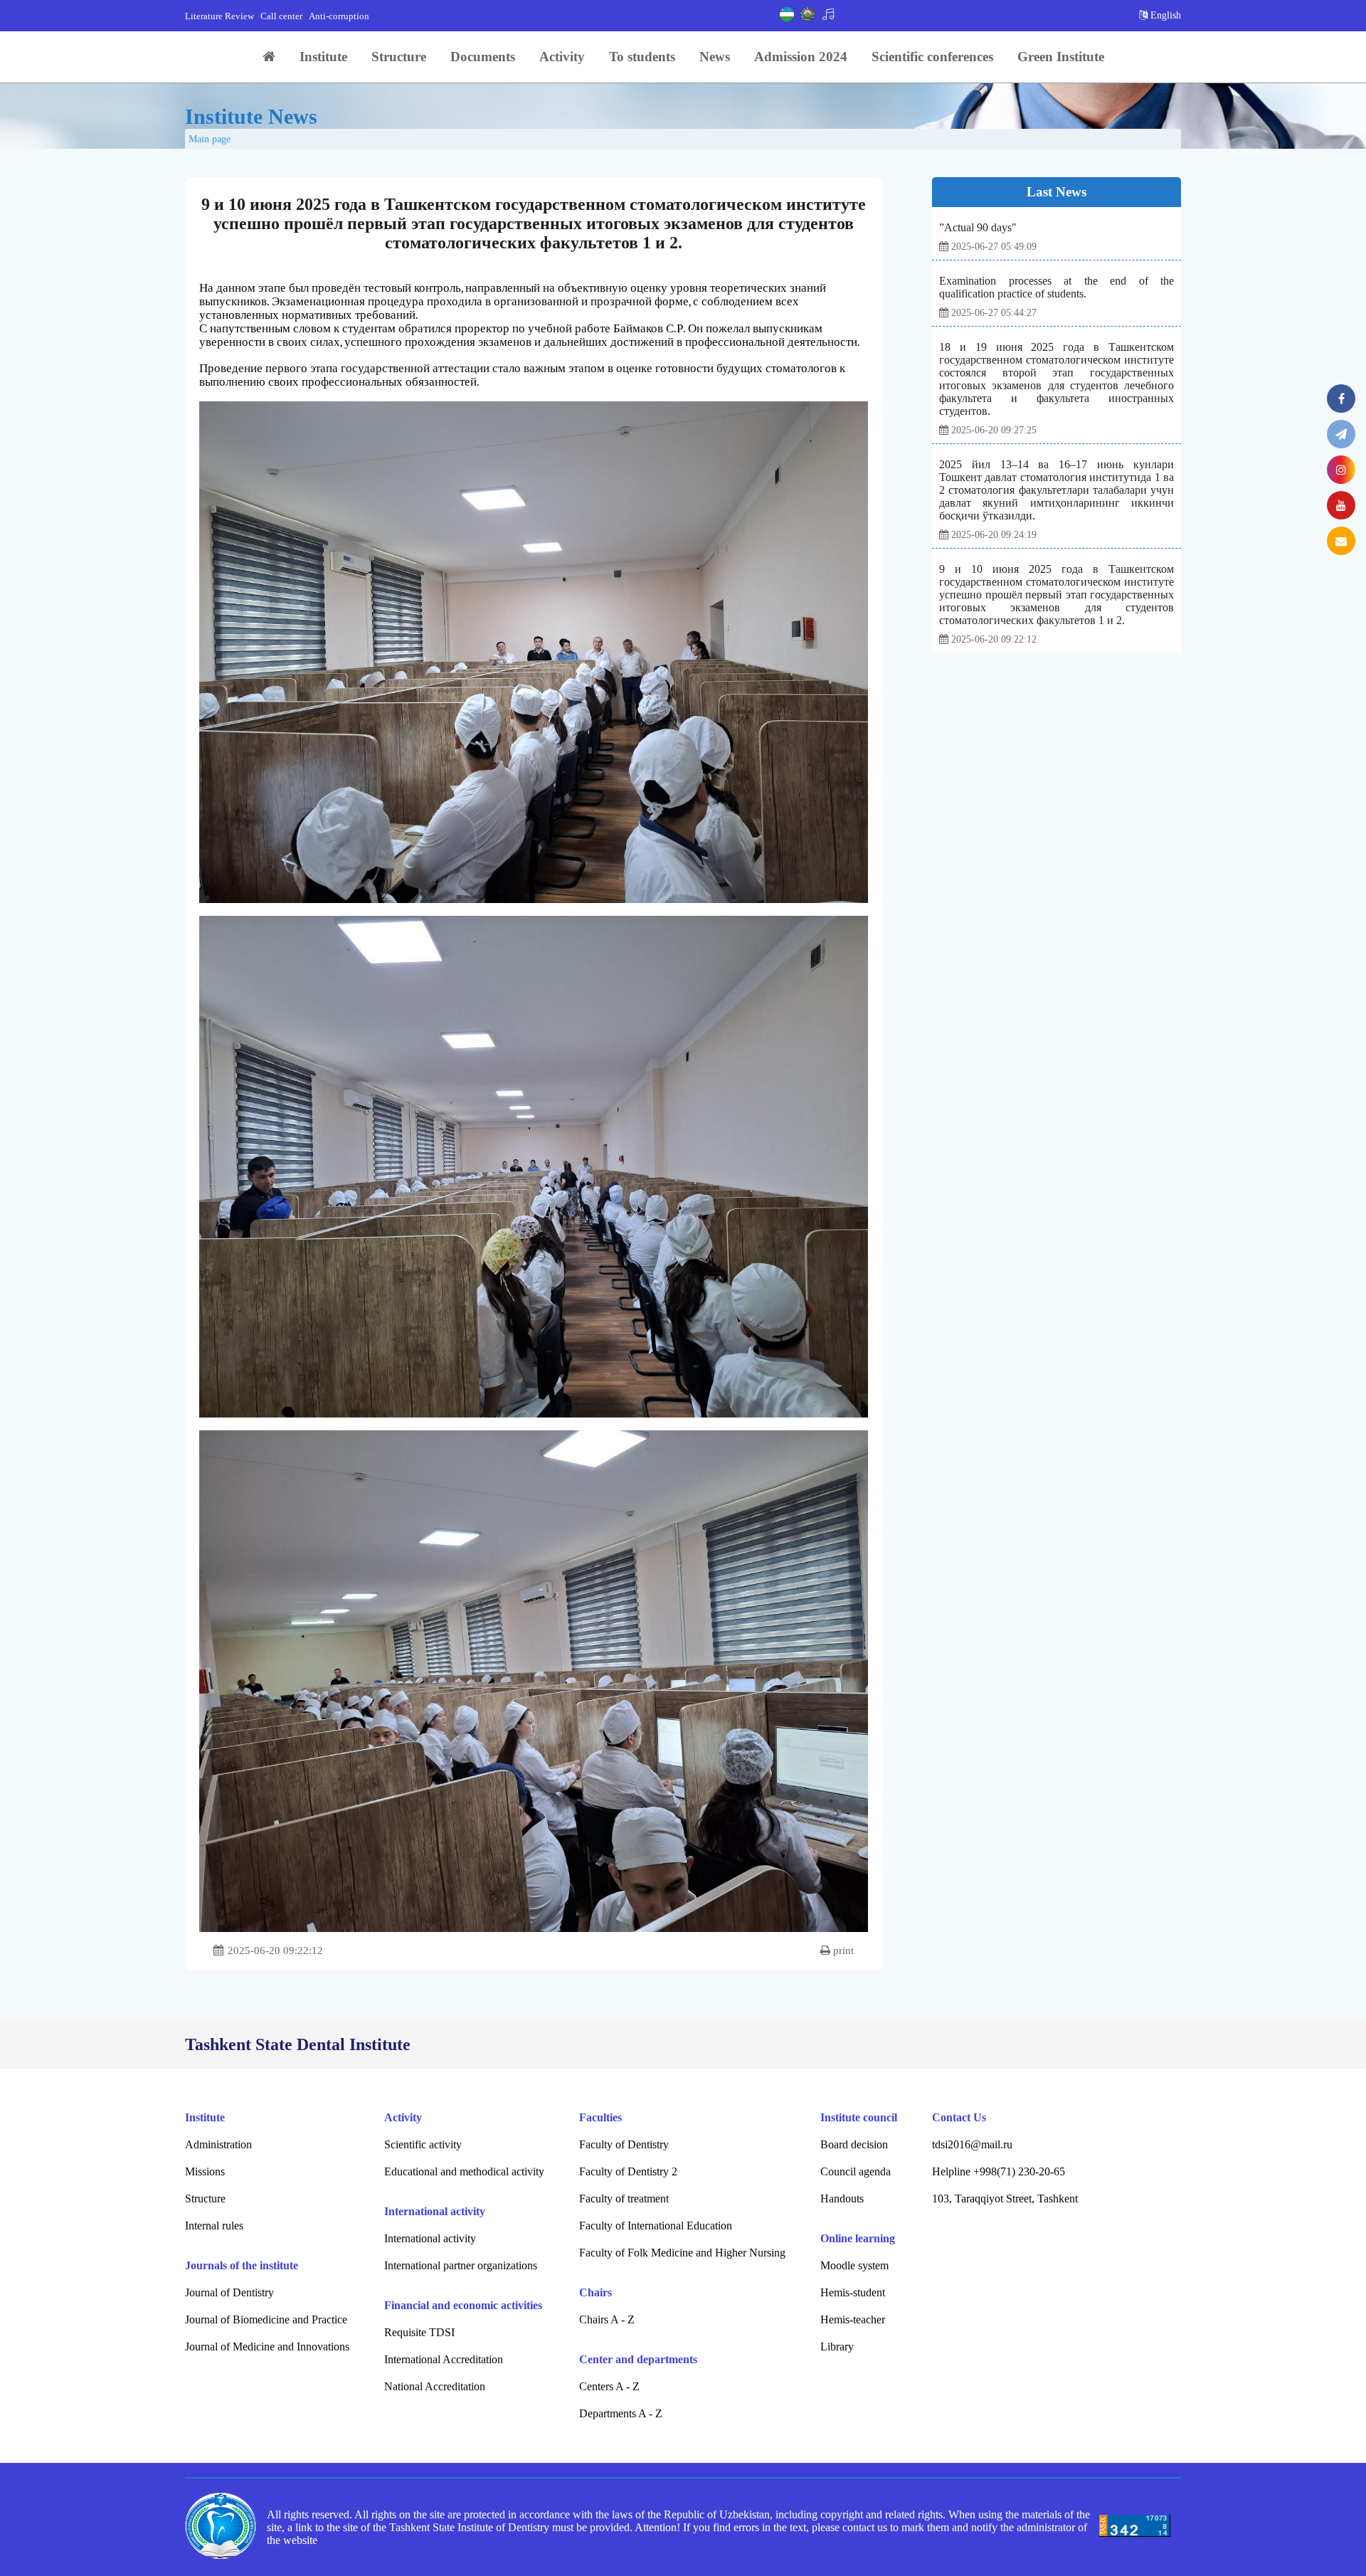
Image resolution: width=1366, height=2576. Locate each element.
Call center (281, 16)
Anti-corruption (339, 16)
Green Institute (1061, 57)
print (842, 1951)
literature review (219, 16)
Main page (210, 139)
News (715, 57)
